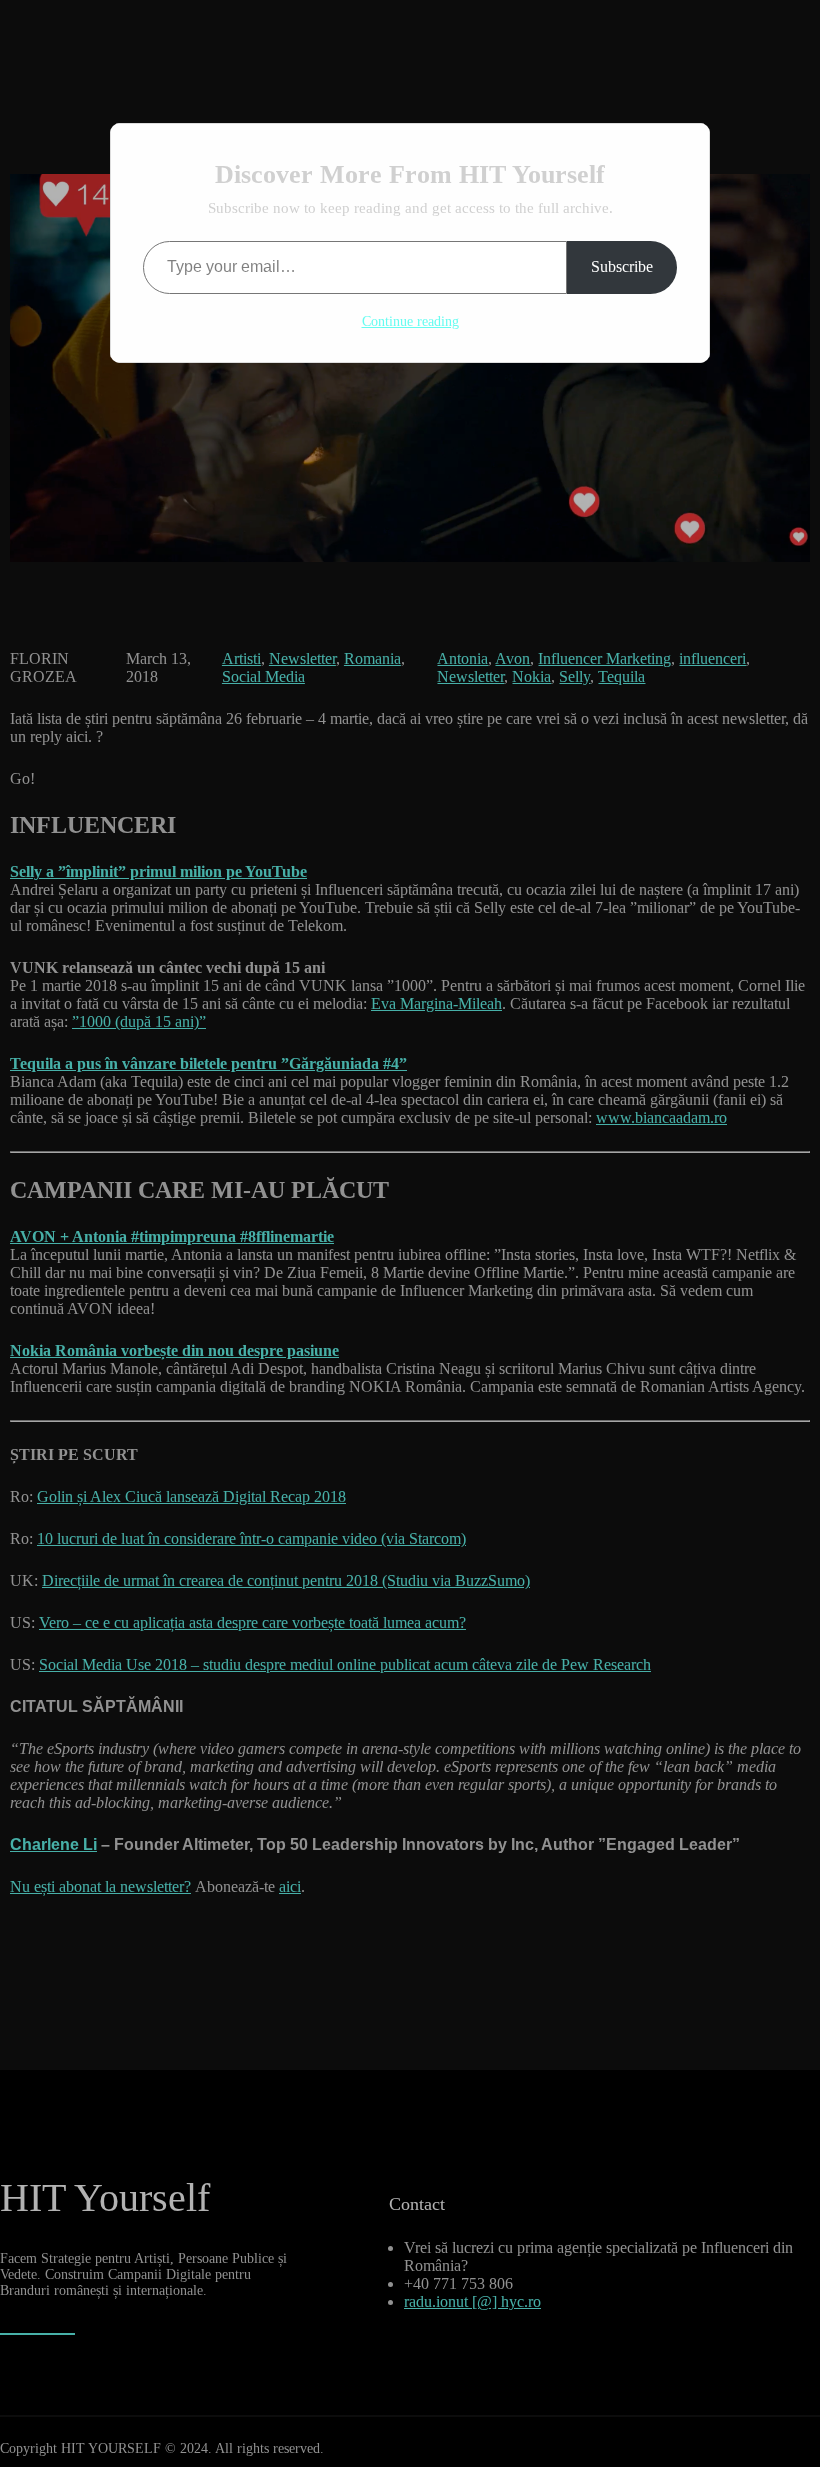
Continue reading (410, 321)
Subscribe (622, 266)
